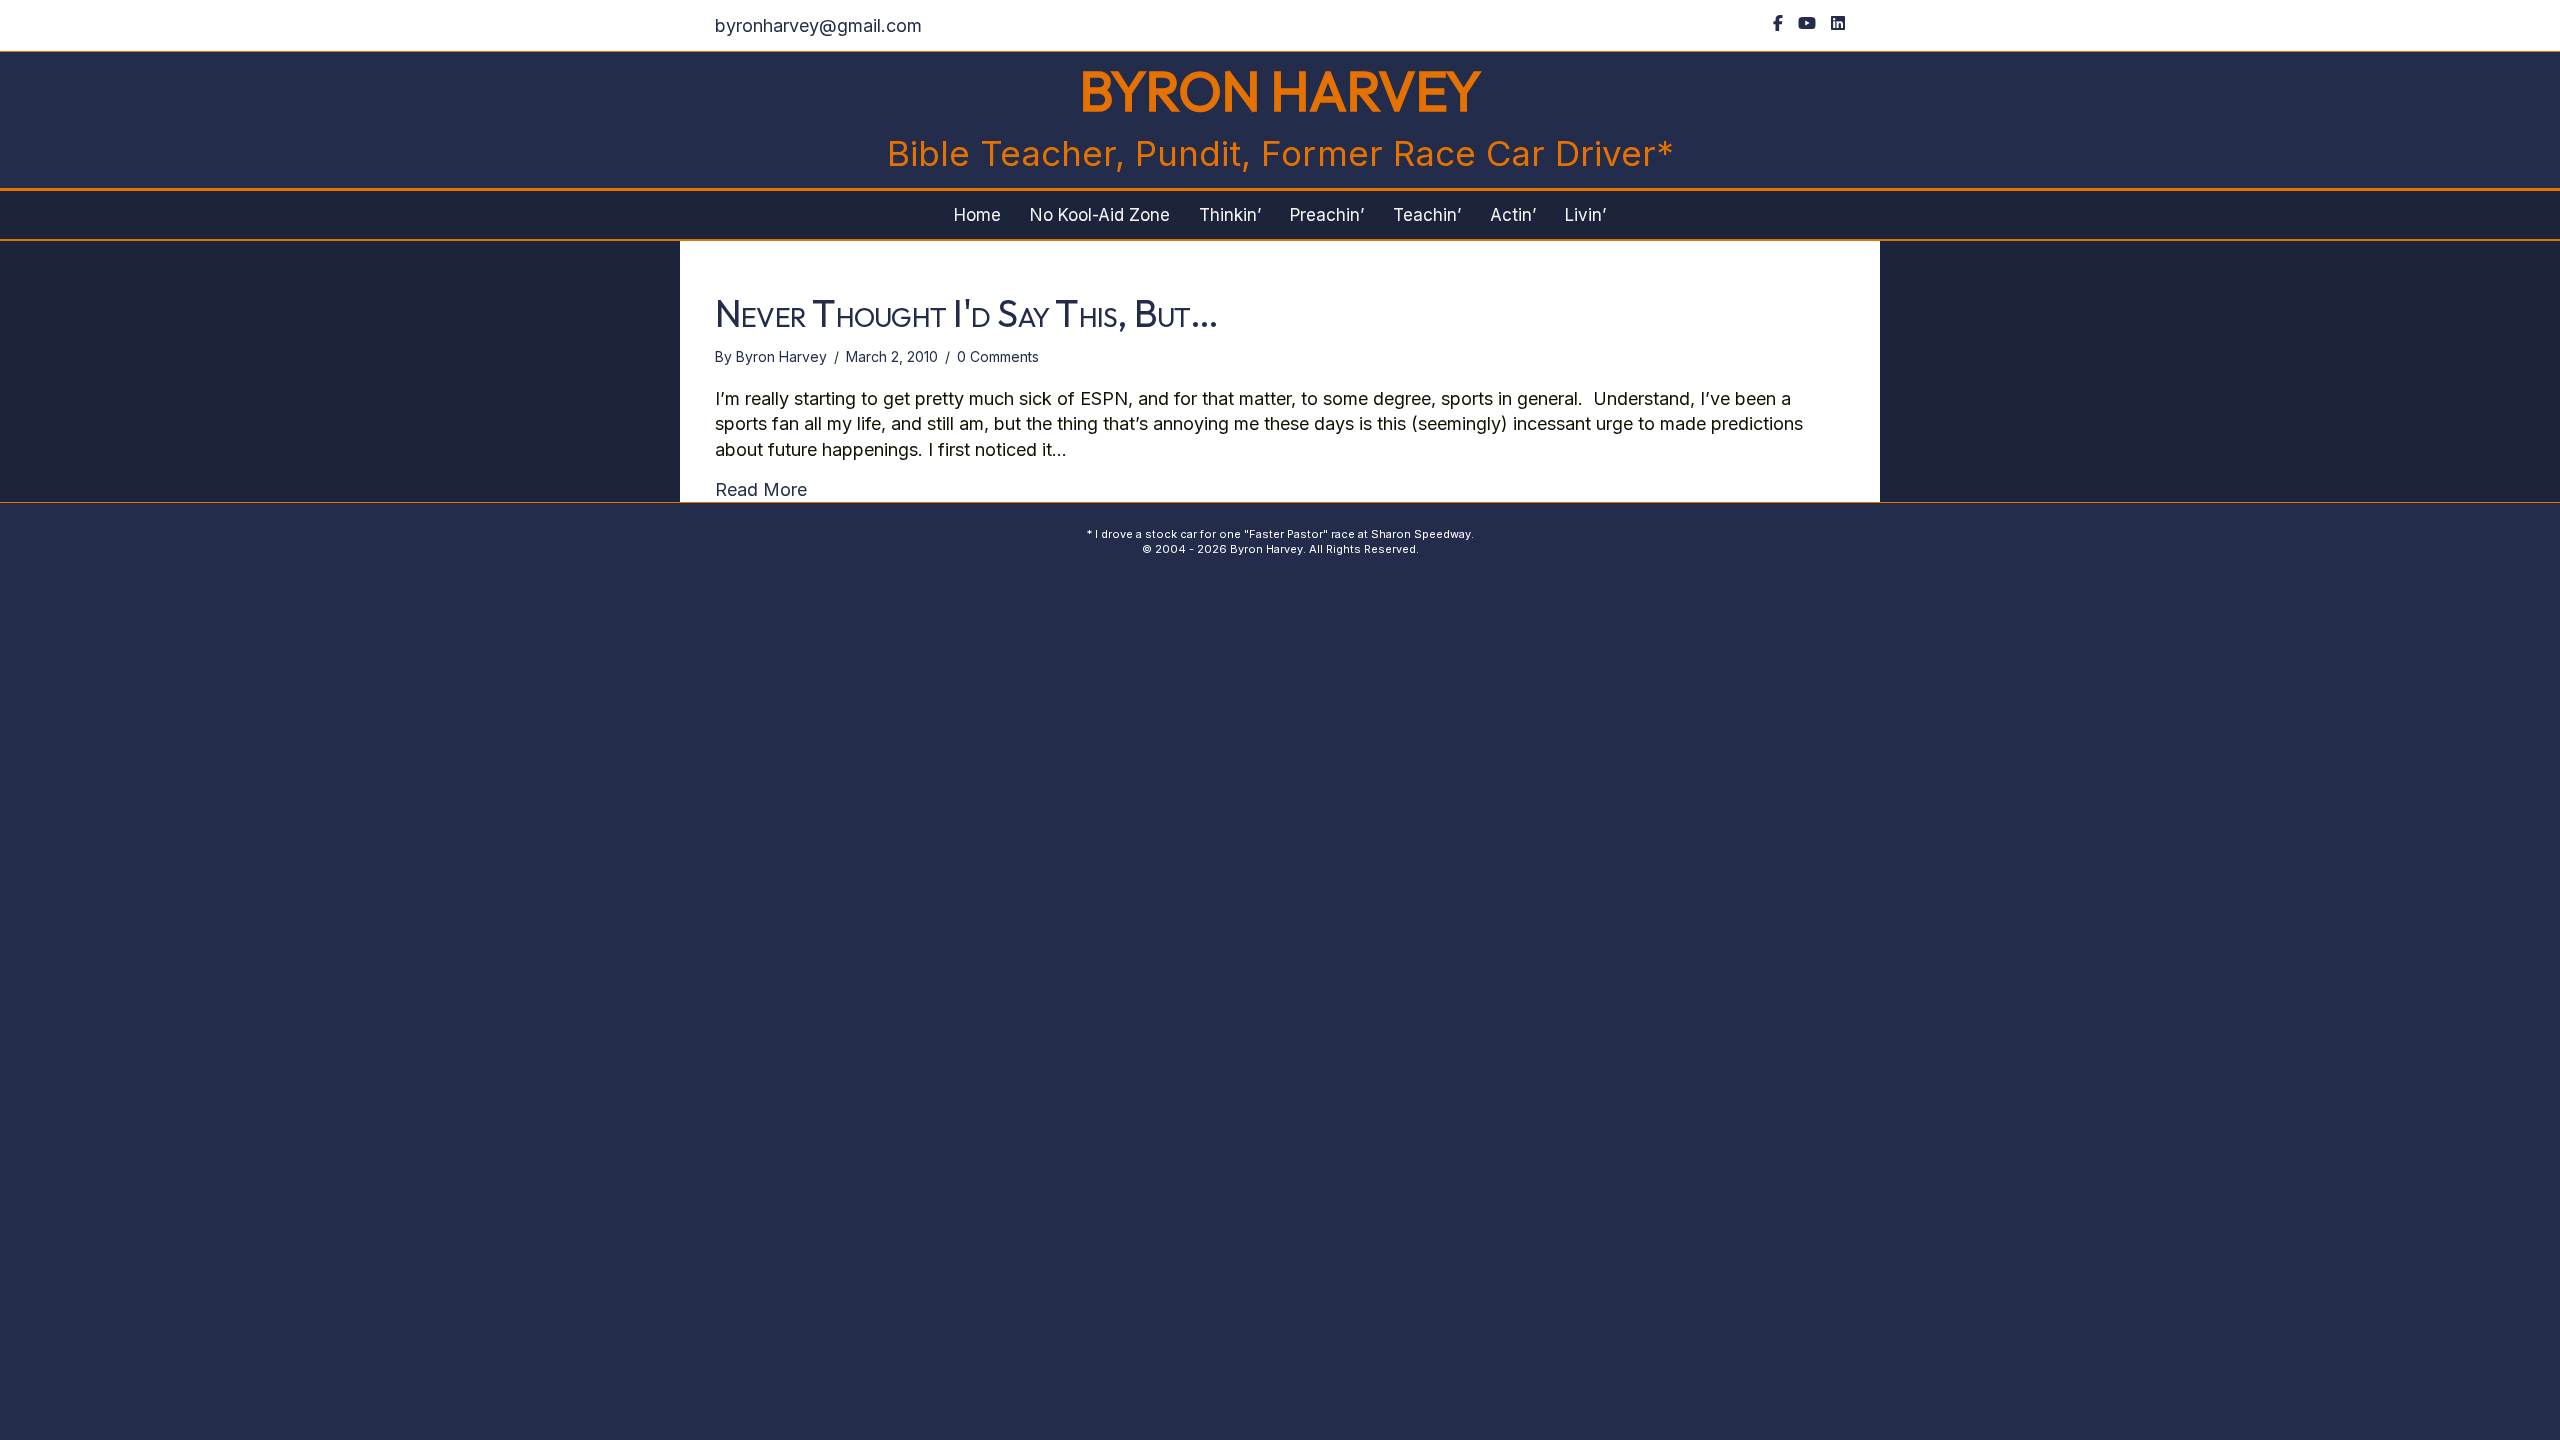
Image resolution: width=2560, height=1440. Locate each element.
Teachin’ (1427, 215)
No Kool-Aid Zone (1100, 215)
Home (977, 215)
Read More (761, 489)
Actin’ (1513, 215)
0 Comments (998, 356)
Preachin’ (1327, 215)
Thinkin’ (1230, 215)
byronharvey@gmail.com (818, 25)
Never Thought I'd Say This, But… (967, 313)
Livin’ (1585, 215)
